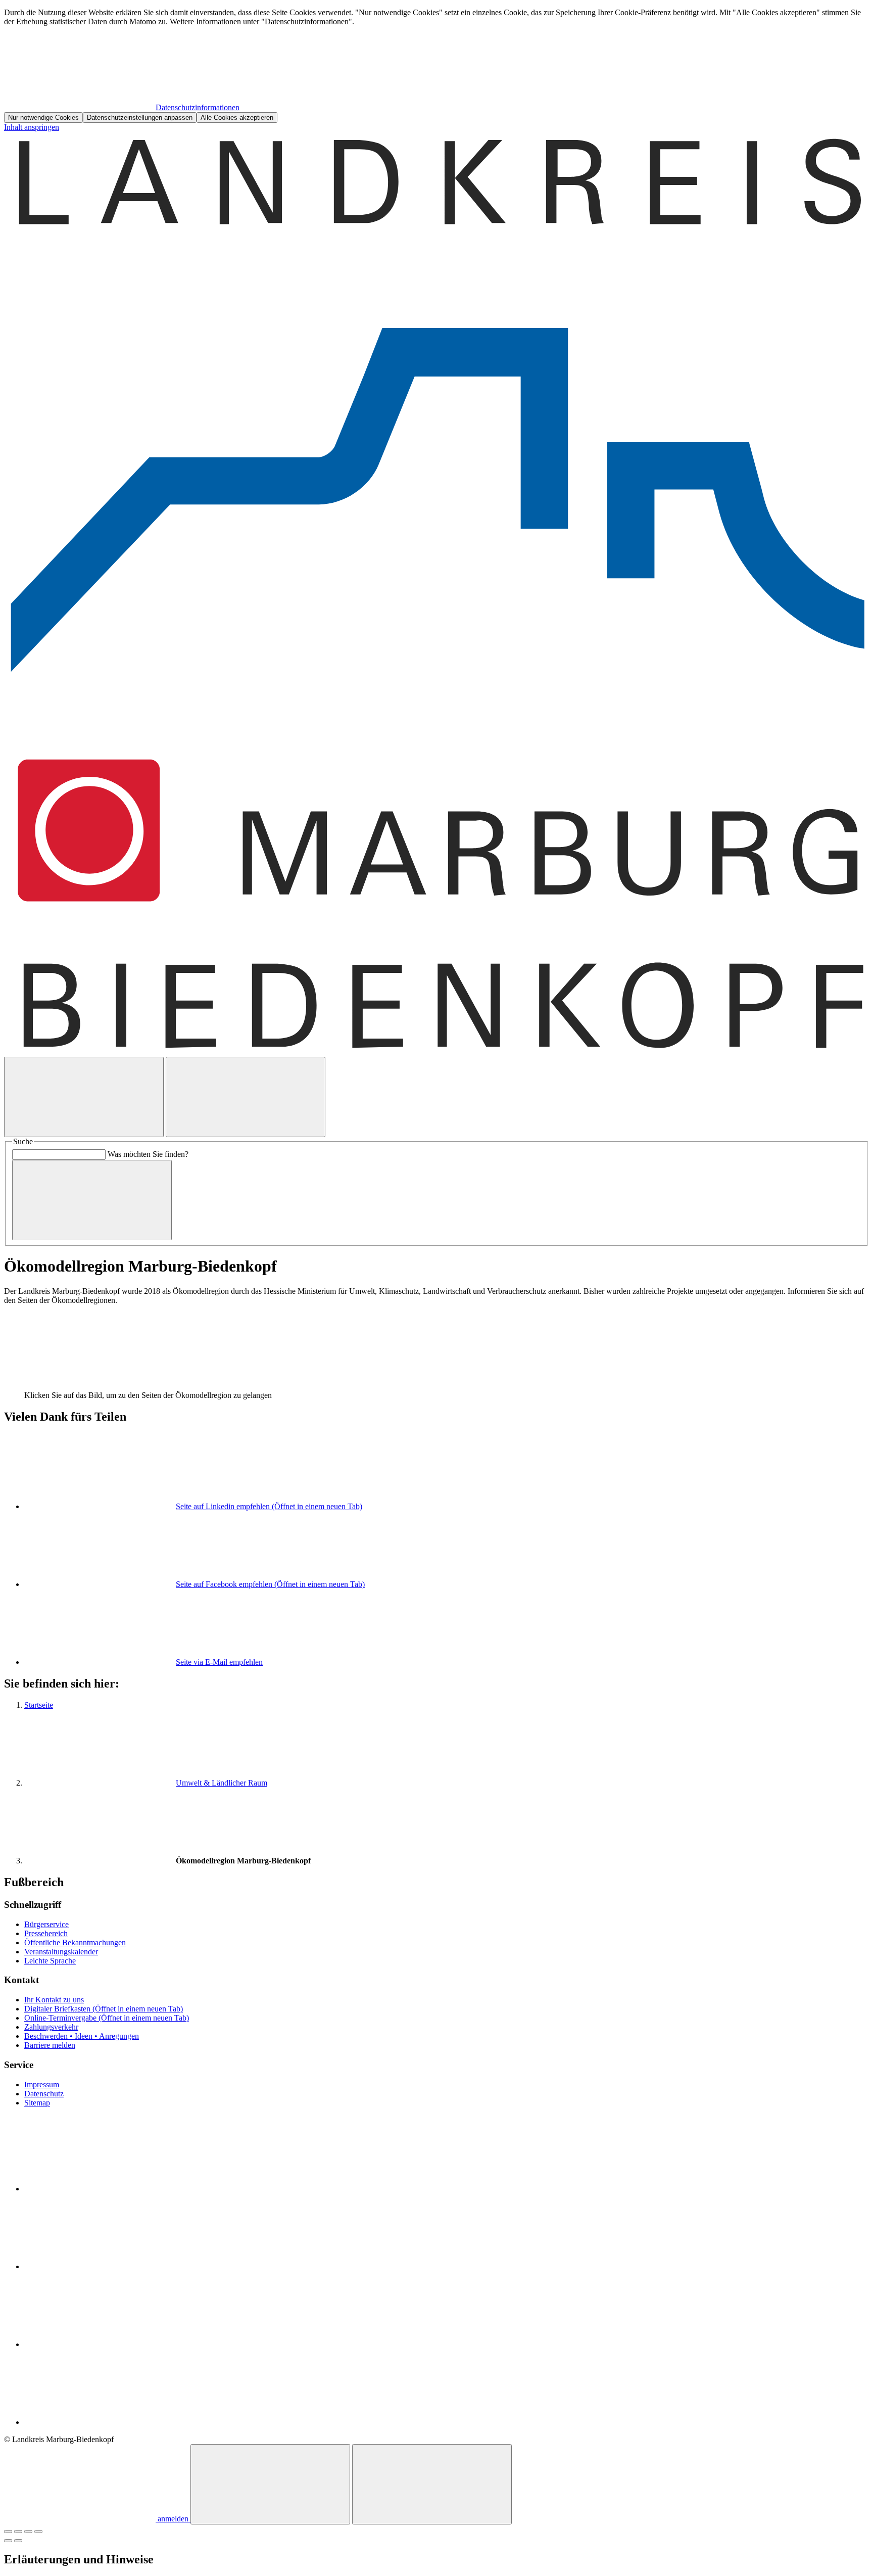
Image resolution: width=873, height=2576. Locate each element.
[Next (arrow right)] (18, 2541)
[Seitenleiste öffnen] (246, 1097)
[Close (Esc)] (8, 2532)
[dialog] (437, 65)
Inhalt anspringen (32, 127)
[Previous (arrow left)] (8, 2541)
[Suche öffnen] (84, 1097)
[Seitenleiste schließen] (432, 2484)
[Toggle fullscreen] (28, 2532)
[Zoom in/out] (38, 2532)
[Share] (18, 2532)
